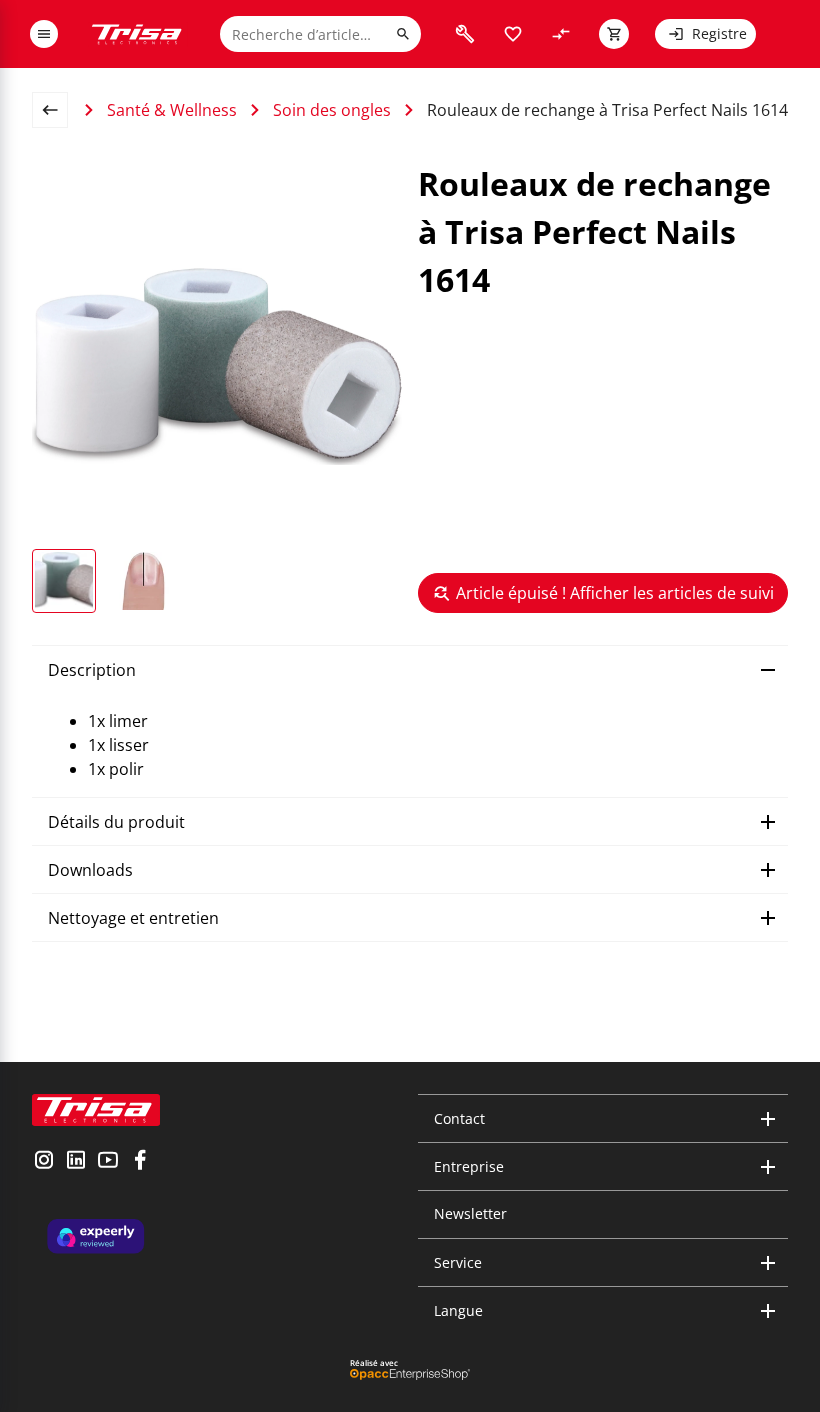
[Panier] (614, 34)
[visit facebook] (140, 1162)
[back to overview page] (58, 110)
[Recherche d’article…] (403, 34)
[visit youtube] (108, 1162)
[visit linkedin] (76, 1162)
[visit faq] (465, 34)
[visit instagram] (44, 1162)
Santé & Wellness (172, 110)
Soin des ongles (332, 110)
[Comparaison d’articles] (561, 34)
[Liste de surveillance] (513, 34)
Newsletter (470, 1213)
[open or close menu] (44, 34)
